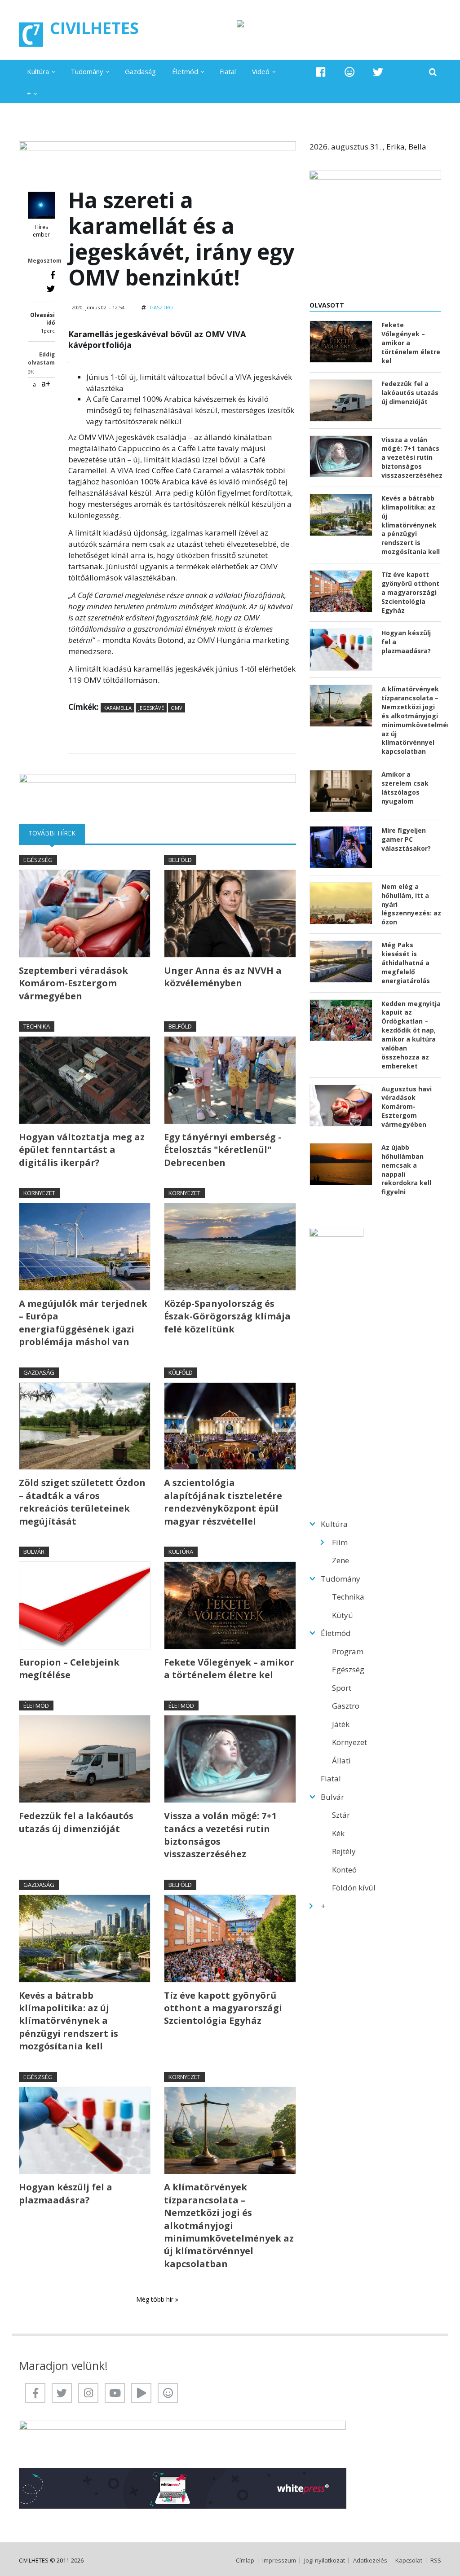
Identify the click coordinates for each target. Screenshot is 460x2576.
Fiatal (228, 71)
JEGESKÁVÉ (151, 708)
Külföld (181, 1372)
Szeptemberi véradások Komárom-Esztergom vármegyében (73, 983)
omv (177, 708)
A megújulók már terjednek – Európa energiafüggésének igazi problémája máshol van (83, 1323)
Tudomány (87, 71)
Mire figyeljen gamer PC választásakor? (406, 839)
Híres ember (41, 231)
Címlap (245, 2561)
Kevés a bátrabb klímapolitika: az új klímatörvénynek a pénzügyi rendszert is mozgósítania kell (69, 2021)
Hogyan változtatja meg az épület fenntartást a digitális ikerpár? (82, 1150)
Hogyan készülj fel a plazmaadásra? (66, 2193)
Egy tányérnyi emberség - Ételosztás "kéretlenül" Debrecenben (223, 1150)
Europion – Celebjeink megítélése (69, 1668)
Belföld (180, 860)
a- (35, 385)
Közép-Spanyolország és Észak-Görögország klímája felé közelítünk (227, 1316)
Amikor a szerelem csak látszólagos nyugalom (405, 788)
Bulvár (34, 1552)
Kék (338, 1833)
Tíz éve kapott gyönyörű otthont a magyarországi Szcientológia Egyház (223, 2008)
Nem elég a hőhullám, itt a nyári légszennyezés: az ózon (411, 904)
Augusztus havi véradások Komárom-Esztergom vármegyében (407, 1107)
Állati (341, 1761)
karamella (117, 708)
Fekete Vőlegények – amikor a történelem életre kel (229, 1668)
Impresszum (279, 2561)
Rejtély (344, 1851)
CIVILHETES (94, 28)
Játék (341, 1724)
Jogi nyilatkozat (325, 2561)
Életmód (185, 71)
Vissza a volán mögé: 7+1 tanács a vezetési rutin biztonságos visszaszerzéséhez (220, 1835)
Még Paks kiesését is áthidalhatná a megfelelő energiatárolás (406, 963)
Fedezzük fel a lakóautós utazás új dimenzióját (76, 1822)
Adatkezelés (370, 2561)
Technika (37, 1026)
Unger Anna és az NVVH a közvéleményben (223, 977)
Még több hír (156, 2299)
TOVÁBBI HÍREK (57, 833)
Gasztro (161, 307)
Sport (342, 1688)
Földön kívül (354, 1888)
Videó (261, 71)
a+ (46, 383)
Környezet (39, 1193)
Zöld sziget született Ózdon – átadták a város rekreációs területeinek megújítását (82, 1502)
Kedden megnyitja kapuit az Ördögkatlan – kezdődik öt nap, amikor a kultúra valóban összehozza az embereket (411, 1035)
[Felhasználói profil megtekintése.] (41, 205)
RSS (436, 2561)
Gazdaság (140, 71)
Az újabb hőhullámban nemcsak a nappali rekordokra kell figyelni (406, 1169)
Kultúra (38, 71)
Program (348, 1651)
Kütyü (343, 1615)
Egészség (38, 860)
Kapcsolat (409, 2561)
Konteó (344, 1870)
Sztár (341, 1815)
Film (340, 1542)
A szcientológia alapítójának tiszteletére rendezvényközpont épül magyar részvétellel (223, 1502)
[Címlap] (31, 35)
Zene (341, 1560)
